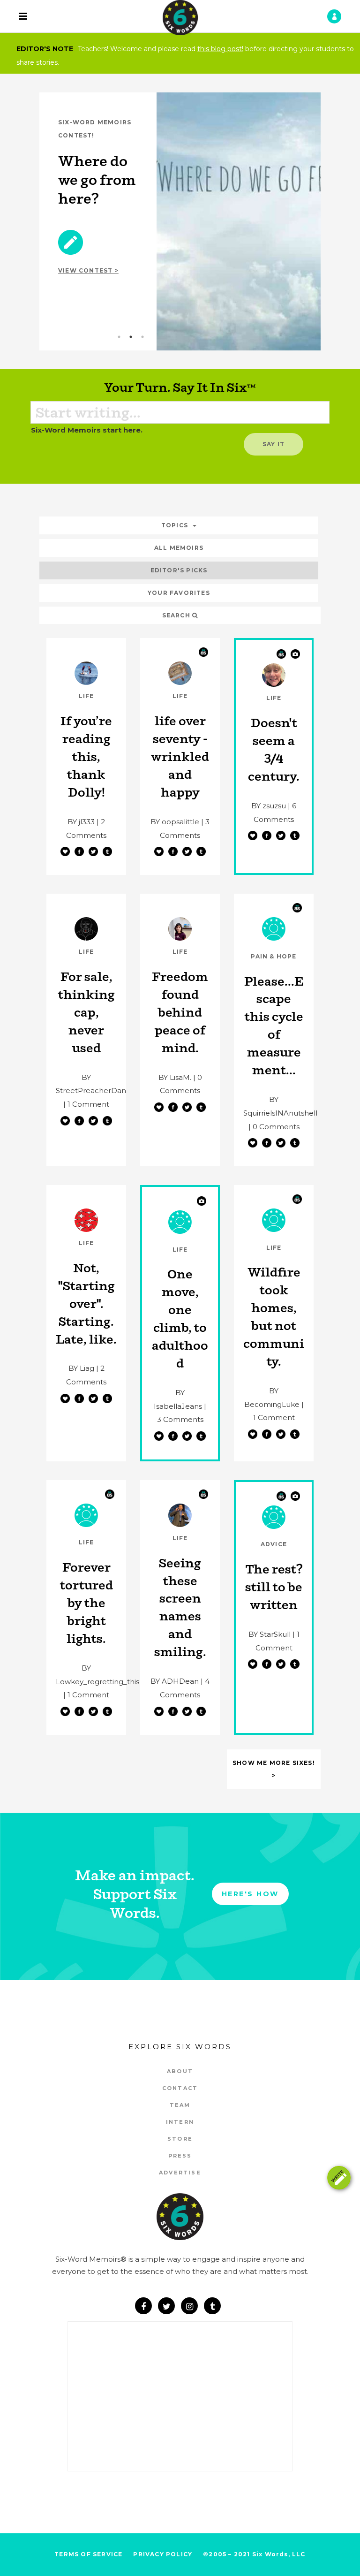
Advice (274, 1544)
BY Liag (81, 1368)
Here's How (250, 1894)
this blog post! (220, 49)
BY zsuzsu (269, 806)
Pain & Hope (274, 956)
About (180, 2071)
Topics (175, 525)
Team (180, 2105)
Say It (274, 444)
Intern (180, 2122)
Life (86, 696)
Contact (180, 2088)
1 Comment (88, 1104)
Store (180, 2139)
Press (180, 2156)
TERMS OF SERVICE (88, 2554)
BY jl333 (81, 822)
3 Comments (180, 1419)
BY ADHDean (175, 1681)
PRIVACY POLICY (163, 2554)
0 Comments (276, 1127)
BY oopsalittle (175, 822)
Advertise (180, 2173)
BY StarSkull (270, 1634)
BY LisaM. (175, 1077)
